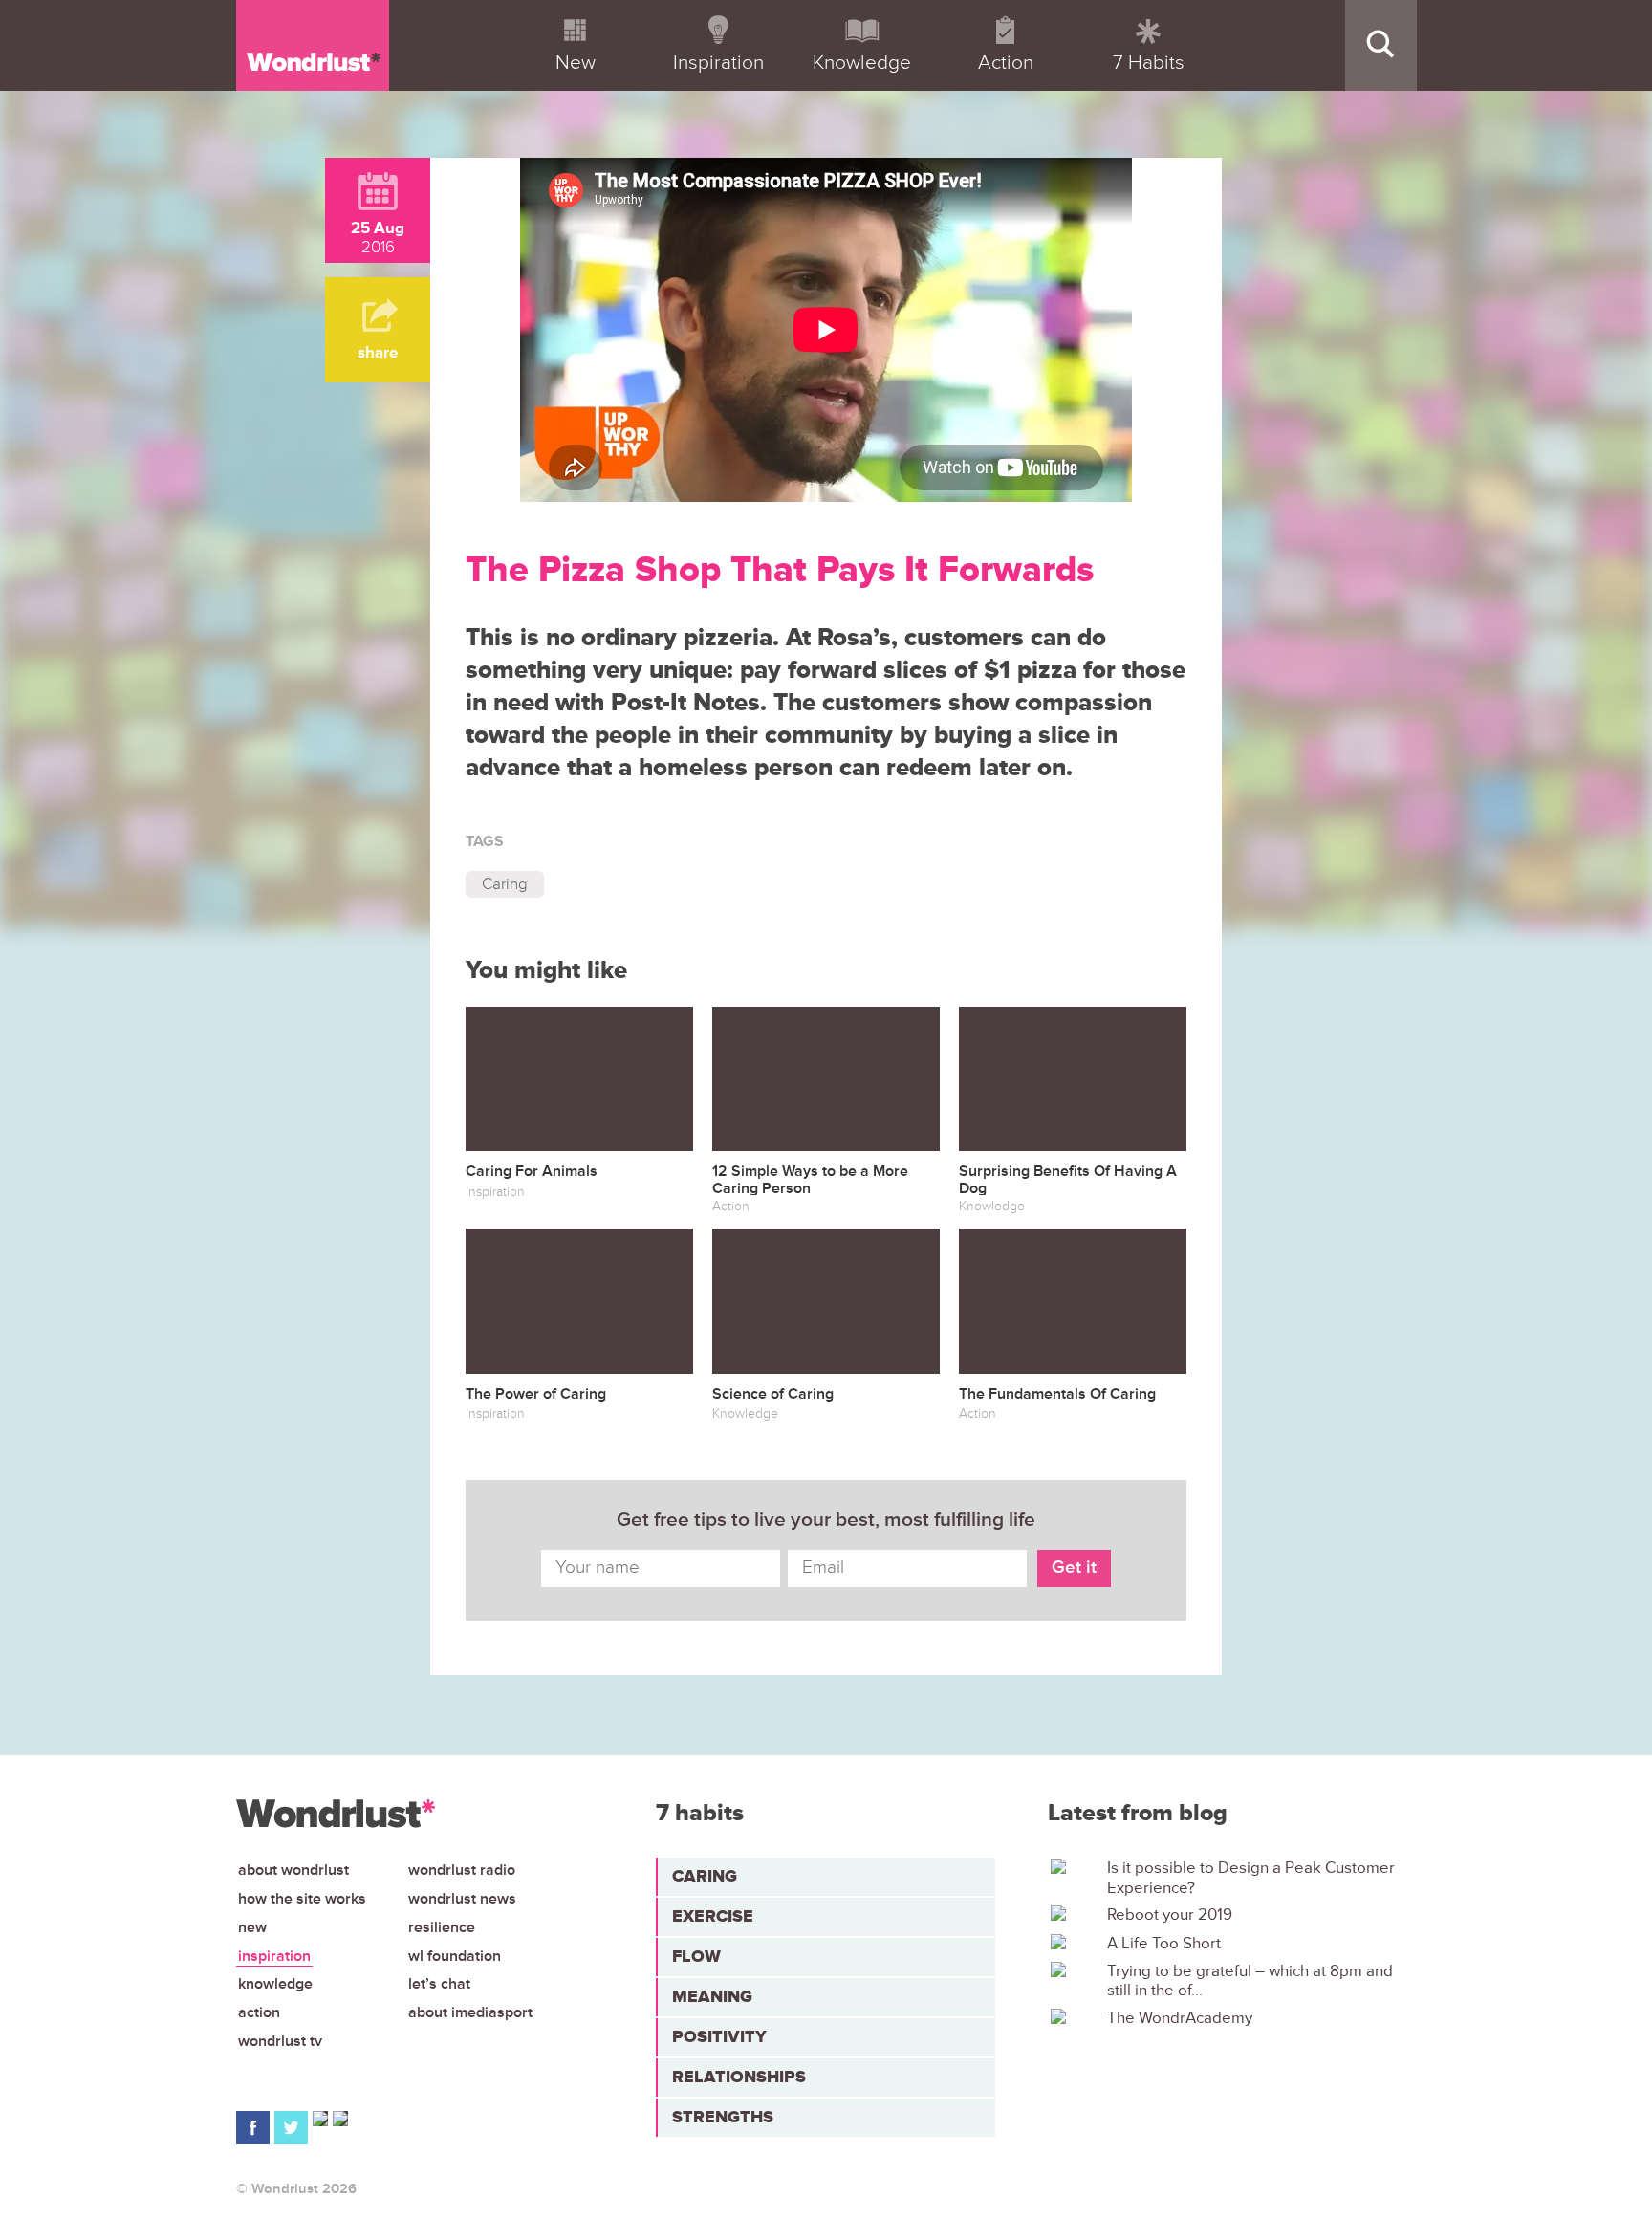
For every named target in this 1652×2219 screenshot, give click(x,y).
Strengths (723, 2117)
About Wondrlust (293, 1870)
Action (259, 2012)
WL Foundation (455, 1956)
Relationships (739, 2077)
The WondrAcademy (1180, 2018)
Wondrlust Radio (462, 1870)
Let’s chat (439, 1984)
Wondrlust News (462, 1899)
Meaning (712, 1996)
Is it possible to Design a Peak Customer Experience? (1251, 1878)
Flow (696, 1956)
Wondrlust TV (280, 2041)
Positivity (719, 2036)
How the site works (302, 1899)
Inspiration (274, 1956)
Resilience (442, 1927)
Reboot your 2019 (1170, 1915)
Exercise (713, 1916)
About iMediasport (470, 2012)
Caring (505, 884)
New (252, 1927)
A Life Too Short (1164, 1944)
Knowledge (275, 1984)
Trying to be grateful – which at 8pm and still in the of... (1250, 1981)
